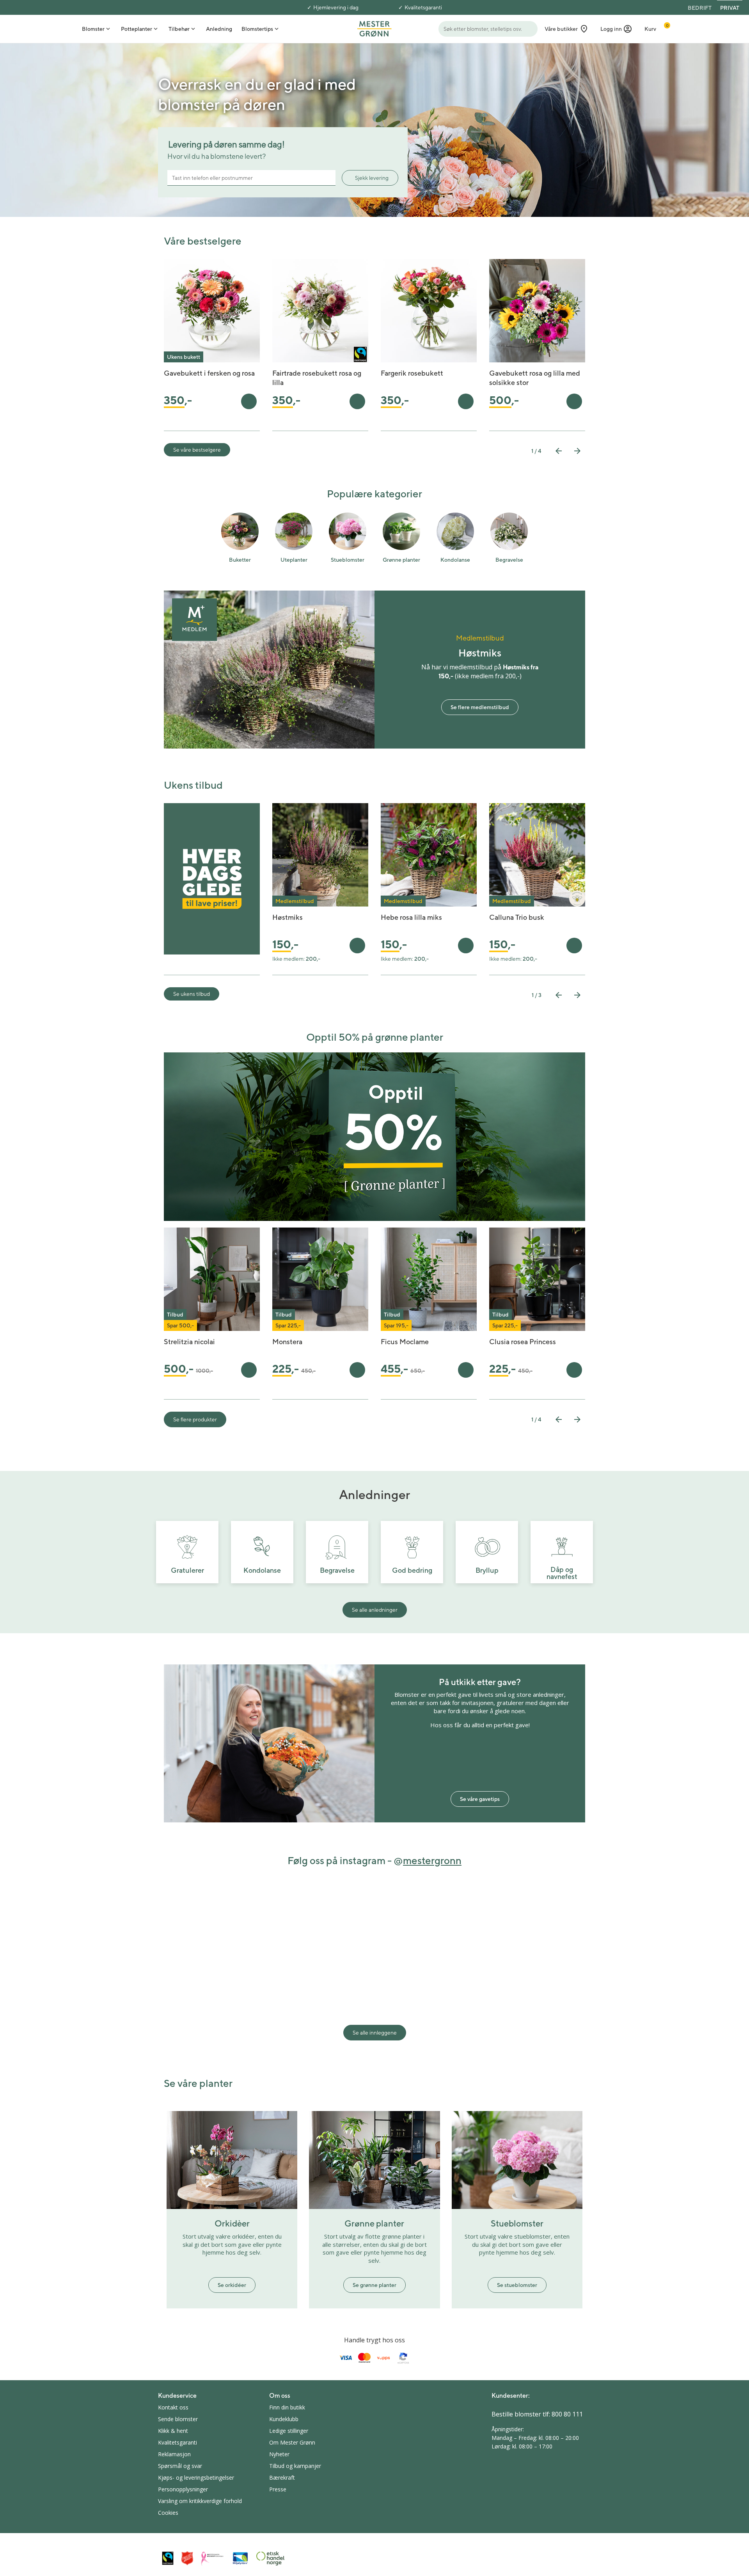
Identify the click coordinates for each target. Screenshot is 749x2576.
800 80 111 (567, 2414)
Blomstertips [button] (257, 29)
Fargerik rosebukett (412, 373)
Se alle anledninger (375, 1610)
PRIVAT (730, 8)
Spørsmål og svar (180, 2466)
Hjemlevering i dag (336, 7)
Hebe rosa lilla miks (411, 917)
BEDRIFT (700, 8)
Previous (559, 451)
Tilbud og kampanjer (295, 2466)
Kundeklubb (284, 2419)
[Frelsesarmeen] (187, 2558)
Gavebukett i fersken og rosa (209, 373)
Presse (278, 2489)
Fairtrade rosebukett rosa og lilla (317, 378)
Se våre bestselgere (197, 450)
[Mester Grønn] (374, 28)
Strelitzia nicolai (189, 1342)
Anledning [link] (219, 29)
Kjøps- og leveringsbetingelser (196, 2478)
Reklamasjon (174, 2454)
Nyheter (279, 2454)
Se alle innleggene (375, 2033)
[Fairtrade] (168, 2558)
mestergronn (432, 1860)
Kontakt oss (173, 2407)
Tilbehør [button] (179, 29)
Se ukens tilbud (192, 994)
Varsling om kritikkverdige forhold (200, 2501)
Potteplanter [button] (137, 29)
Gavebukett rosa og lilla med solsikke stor (535, 378)
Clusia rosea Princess (523, 1342)
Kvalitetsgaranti (423, 7)
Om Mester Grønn (292, 2442)
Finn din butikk (287, 2407)
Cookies (168, 2513)
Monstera (287, 1342)
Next (577, 451)
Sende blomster (178, 2419)
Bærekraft (282, 2478)
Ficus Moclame (405, 1342)
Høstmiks (288, 917)
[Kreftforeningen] (213, 2558)
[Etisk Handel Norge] (270, 2558)
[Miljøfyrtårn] (240, 2558)
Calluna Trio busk (517, 917)
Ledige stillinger (289, 2431)
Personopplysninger (183, 2489)
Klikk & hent (173, 2431)
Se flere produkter (195, 1419)
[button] (616, 29)
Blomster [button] (93, 29)
